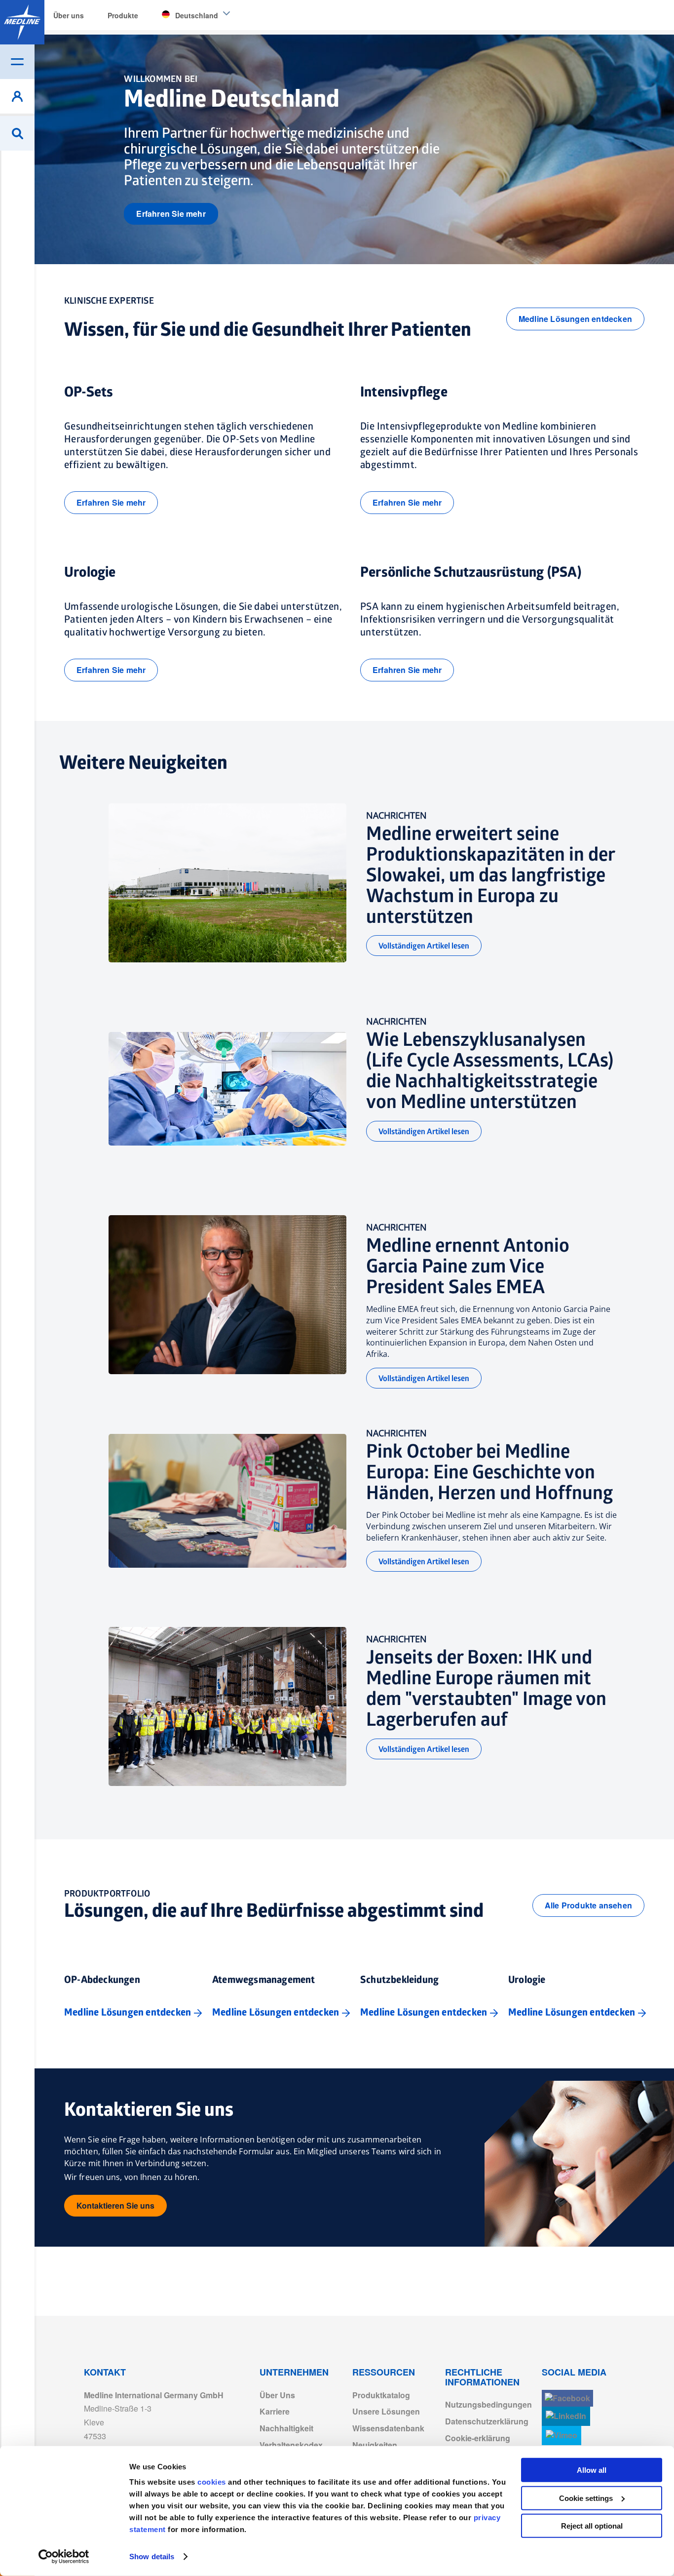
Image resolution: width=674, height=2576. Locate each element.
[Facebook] (567, 2398)
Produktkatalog (381, 2395)
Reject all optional (592, 2526)
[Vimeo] (562, 2436)
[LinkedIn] (566, 2416)
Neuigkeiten (375, 2445)
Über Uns (277, 2395)
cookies (213, 2482)
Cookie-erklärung (478, 2438)
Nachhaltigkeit (286, 2428)
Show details (152, 2556)
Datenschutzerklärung (487, 2421)
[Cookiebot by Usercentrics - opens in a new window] (64, 2557)
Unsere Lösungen (386, 2411)
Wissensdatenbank (388, 2428)
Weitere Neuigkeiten (143, 763)
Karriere (275, 2411)
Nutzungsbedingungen (488, 2404)
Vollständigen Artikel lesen (424, 946)
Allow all (592, 2470)
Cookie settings (586, 2498)
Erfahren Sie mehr (171, 214)
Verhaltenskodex (291, 2445)
